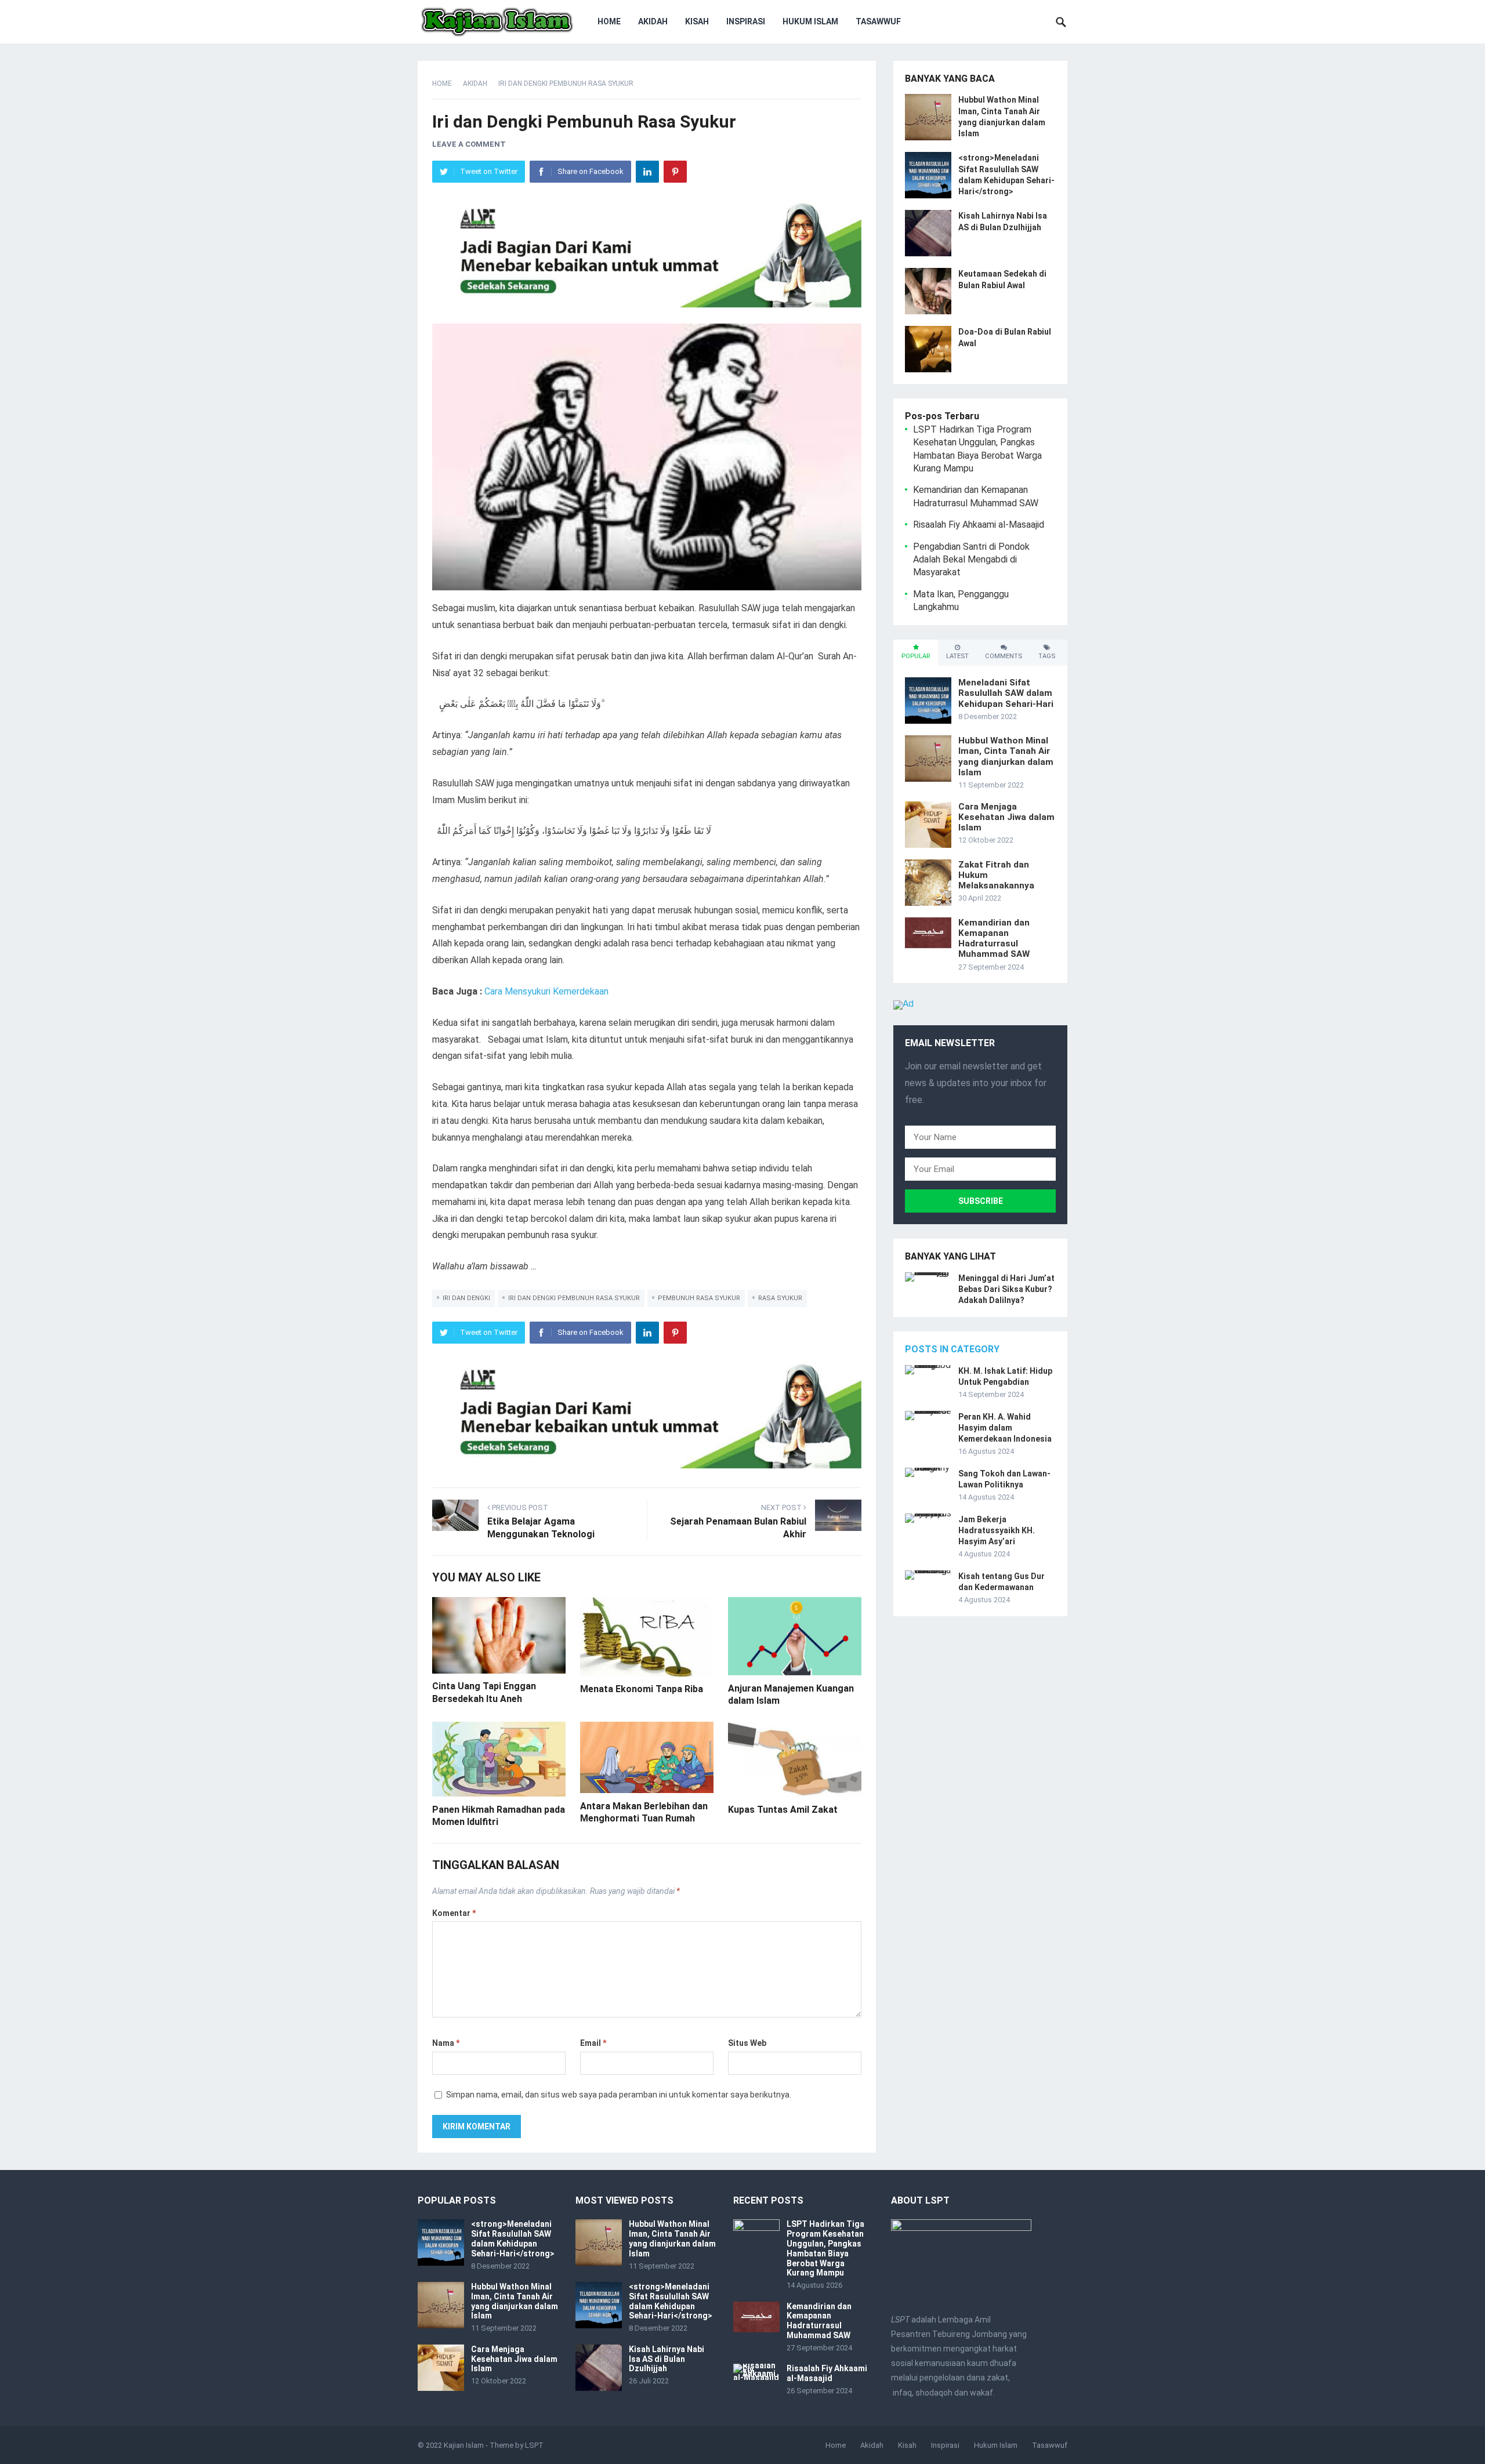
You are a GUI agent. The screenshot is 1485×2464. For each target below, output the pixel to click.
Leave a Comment (469, 144)
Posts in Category (952, 1349)
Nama (446, 2043)
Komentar (454, 1913)
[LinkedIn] (647, 172)
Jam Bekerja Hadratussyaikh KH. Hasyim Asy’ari (997, 1530)
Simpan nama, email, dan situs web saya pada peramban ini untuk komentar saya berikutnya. (619, 2095)
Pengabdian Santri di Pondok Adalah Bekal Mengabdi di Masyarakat (971, 560)
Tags (1047, 656)
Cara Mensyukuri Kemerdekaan (546, 991)
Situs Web (747, 2043)
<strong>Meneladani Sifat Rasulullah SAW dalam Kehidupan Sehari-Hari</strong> (513, 2238)
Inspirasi (746, 21)
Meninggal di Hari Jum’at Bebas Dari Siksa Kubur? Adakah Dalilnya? (1006, 1289)
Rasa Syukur (780, 1298)
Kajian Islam (464, 2445)
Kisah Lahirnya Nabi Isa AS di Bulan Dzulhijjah (667, 2359)
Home (609, 21)
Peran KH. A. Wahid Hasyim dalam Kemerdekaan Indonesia (1005, 1428)
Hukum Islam (810, 21)
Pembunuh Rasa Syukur (699, 1298)
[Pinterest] (675, 172)
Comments (1004, 656)
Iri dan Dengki (466, 1298)
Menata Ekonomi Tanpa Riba (642, 1689)
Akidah (653, 21)
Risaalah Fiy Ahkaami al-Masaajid (979, 525)
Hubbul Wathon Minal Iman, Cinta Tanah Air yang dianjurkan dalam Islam (1006, 756)
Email (593, 2043)
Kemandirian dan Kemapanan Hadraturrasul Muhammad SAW (994, 939)
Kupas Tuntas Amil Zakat (783, 1810)
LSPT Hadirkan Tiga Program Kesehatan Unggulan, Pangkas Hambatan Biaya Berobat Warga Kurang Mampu (825, 2248)
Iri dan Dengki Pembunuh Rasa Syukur (574, 1298)
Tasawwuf (878, 21)
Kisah (697, 21)
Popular (916, 656)
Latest (957, 656)
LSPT (534, 2445)
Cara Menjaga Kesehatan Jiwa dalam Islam (1006, 817)
